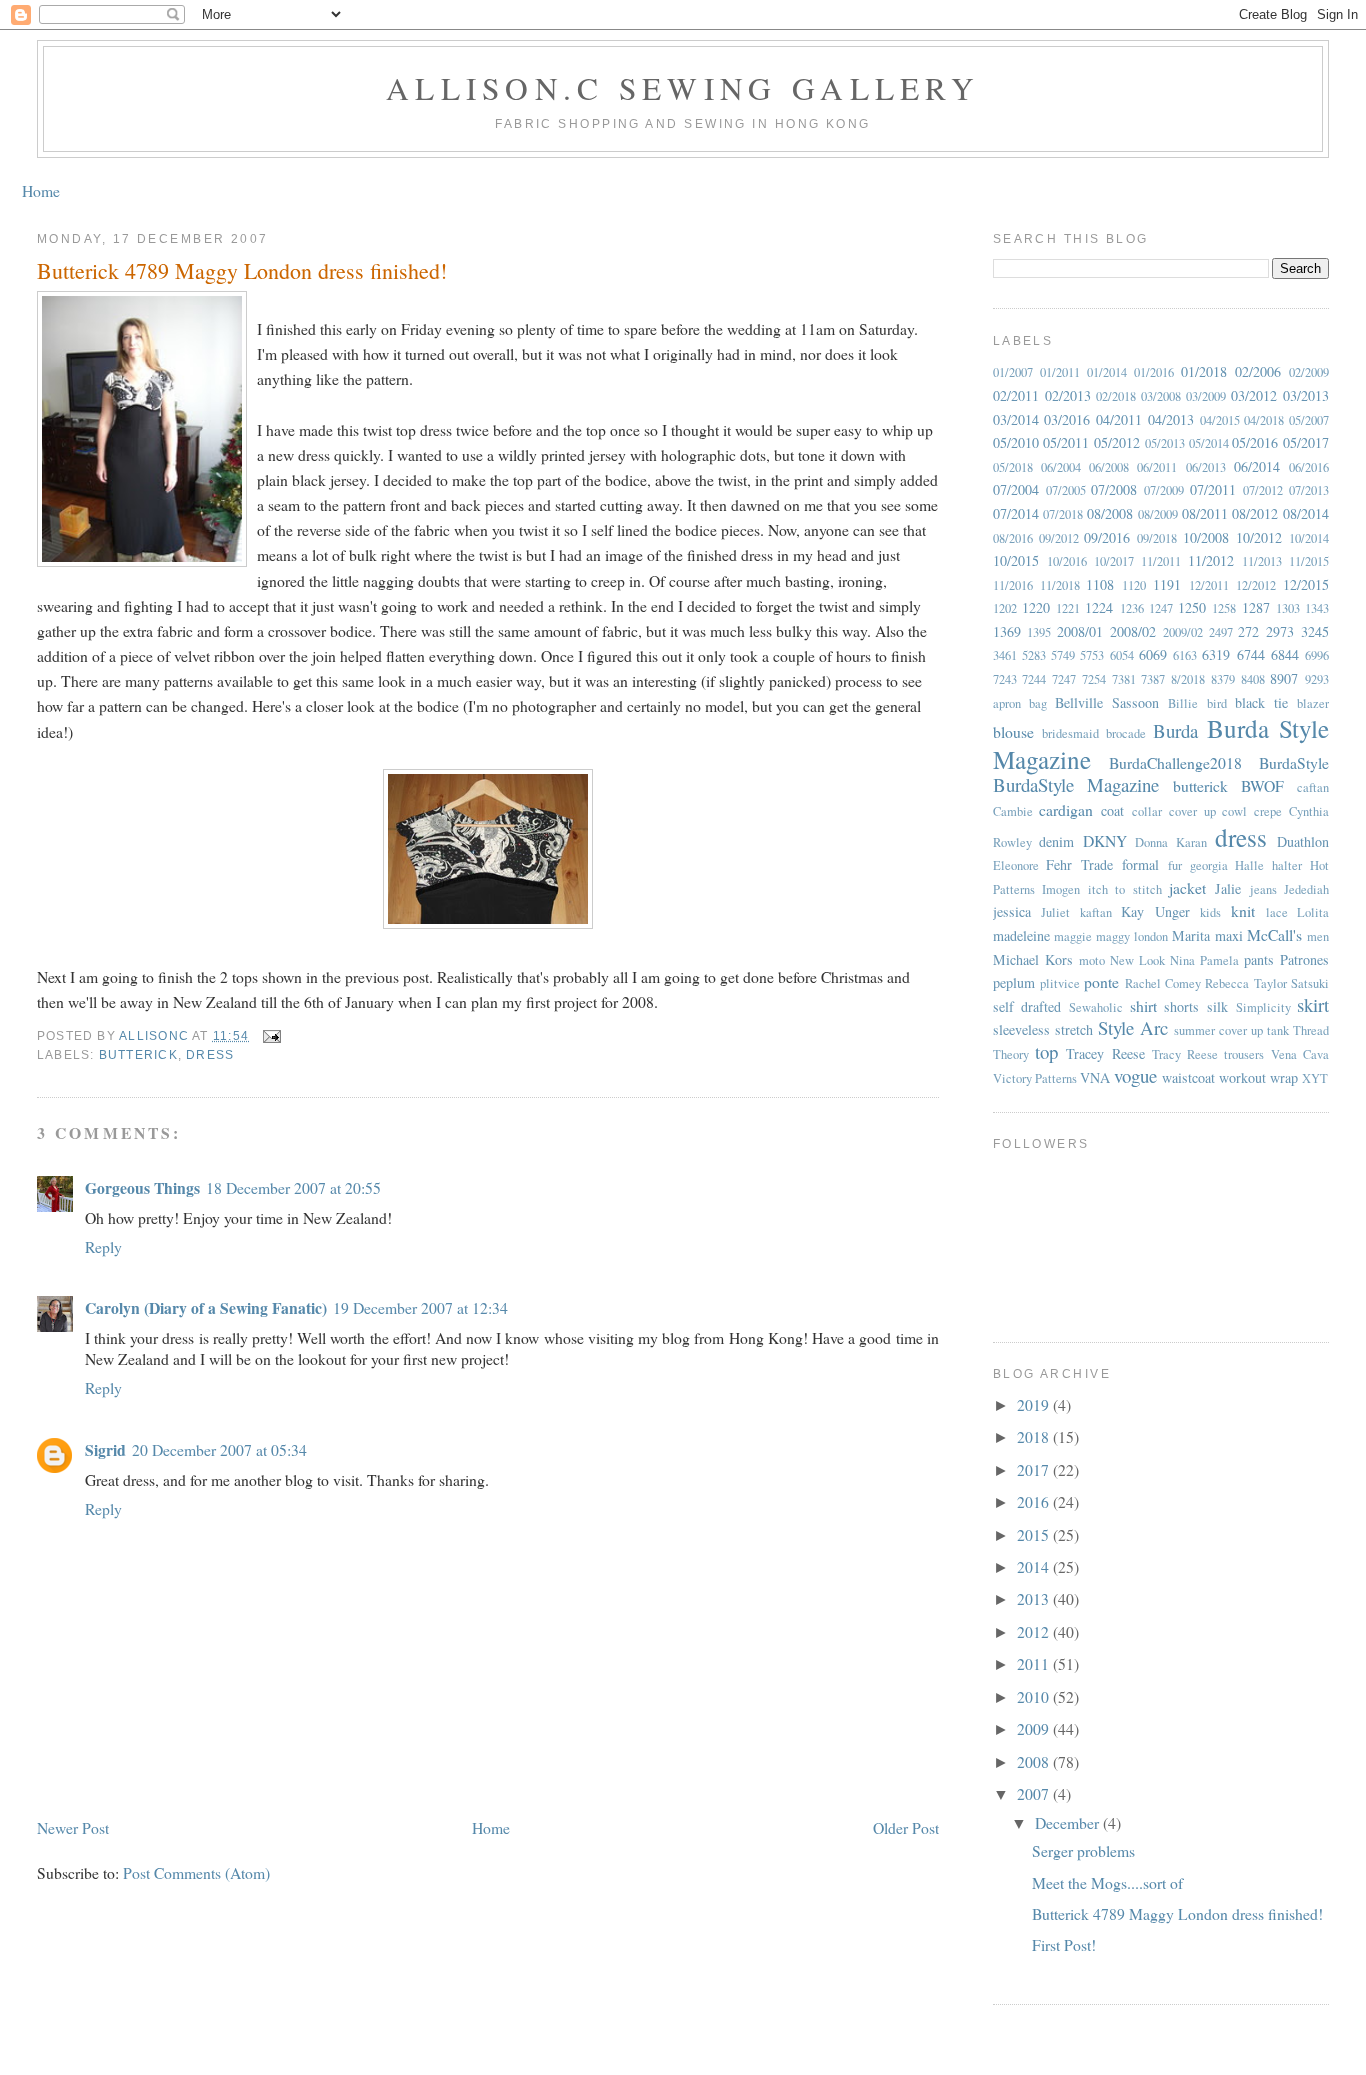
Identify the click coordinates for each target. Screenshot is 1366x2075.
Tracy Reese (1185, 1054)
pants (1259, 959)
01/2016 (1154, 372)
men (1318, 936)
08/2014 (1306, 513)
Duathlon (1303, 841)
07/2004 (1016, 489)
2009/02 (1183, 632)
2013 (1035, 1598)
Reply (103, 1246)
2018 (1035, 1436)
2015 (1035, 1534)
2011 (1035, 1663)
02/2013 (1068, 395)
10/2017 (1114, 561)
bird (1217, 703)
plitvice (1060, 983)
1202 (1005, 608)
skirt (1313, 1004)
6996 (1317, 655)
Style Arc (1133, 1027)
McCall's (1274, 934)
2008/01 (1080, 631)
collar (1147, 811)
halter (1287, 865)
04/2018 (1264, 420)
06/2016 (1309, 467)
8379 (1223, 679)
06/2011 (1157, 467)
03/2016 (1067, 419)
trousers (1244, 1054)
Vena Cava (1300, 1054)
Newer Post (73, 1827)
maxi (1229, 935)
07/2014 (1016, 513)
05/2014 (1209, 443)
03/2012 (1254, 395)
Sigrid (105, 1449)
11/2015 (1309, 561)
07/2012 (1263, 490)
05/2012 (1117, 442)
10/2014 (1309, 538)
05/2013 (1165, 443)
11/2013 (1262, 561)
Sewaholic (1096, 1007)
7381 (1124, 679)
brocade (1126, 733)
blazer (1313, 703)
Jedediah (1306, 889)
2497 (1221, 632)
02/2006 (1258, 371)
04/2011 (1119, 419)
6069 (1153, 654)
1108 (1100, 584)
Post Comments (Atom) (196, 1872)
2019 (1035, 1404)
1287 (1256, 607)
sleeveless (1021, 1029)
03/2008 (1161, 396)
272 (1248, 631)
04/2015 (1220, 420)
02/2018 (1116, 396)
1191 (1167, 584)
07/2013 (1309, 490)
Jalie (1228, 888)
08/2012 (1255, 513)
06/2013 (1206, 467)
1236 (1132, 608)
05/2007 (1309, 420)
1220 (1036, 607)
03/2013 (1306, 395)
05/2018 (1013, 467)
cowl (1234, 811)
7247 (1064, 679)
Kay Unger (1155, 911)
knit (1243, 910)
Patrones (1304, 959)
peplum (1014, 982)
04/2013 (1171, 419)
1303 (1288, 608)
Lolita (1313, 912)
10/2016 (1067, 561)
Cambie (1013, 811)
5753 (1092, 655)
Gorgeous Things (142, 1187)
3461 (1005, 655)
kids (1210, 912)
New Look (1137, 960)
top (1046, 1051)
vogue (1135, 1075)
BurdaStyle (1294, 762)
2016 (1035, 1501)
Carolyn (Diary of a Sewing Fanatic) (206, 1307)
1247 (1161, 608)
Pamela (1219, 960)
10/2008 (1206, 537)
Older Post (906, 1827)
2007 (1035, 1793)
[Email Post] (271, 1036)
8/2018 (1188, 679)
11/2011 (1161, 561)
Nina (1182, 960)
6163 (1185, 655)
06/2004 (1061, 467)
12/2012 (1256, 585)
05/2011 (1066, 442)
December (1069, 1822)
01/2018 (1204, 371)
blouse (1013, 731)
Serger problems (1083, 1850)
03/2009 (1206, 396)
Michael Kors (1033, 959)
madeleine (1021, 935)
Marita (1191, 935)
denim (1056, 841)
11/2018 (1060, 585)
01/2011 (1060, 372)
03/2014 (1016, 419)
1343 (1317, 608)
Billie (1183, 703)
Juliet (1055, 912)
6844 (1285, 654)
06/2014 (1257, 466)
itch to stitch (1125, 889)
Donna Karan (1171, 842)
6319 (1216, 654)
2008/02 (1133, 631)
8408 (1253, 679)
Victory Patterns (1035, 1078)
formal (1140, 864)
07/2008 (1114, 489)
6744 (1251, 654)
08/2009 (1158, 514)
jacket (1187, 887)
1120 (1134, 585)
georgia (1209, 865)
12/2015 (1306, 584)
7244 (1034, 679)
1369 (1007, 631)
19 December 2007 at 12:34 (420, 1307)
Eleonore (1016, 865)
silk (1217, 1006)
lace (1277, 912)
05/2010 (1016, 442)
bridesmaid (1070, 733)
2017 (1035, 1469)
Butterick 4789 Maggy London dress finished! (1177, 1913)
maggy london (1132, 936)
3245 (1315, 631)
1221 (1068, 608)
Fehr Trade (1079, 864)
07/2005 (1066, 490)
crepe (1268, 811)
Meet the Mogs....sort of (1107, 1882)
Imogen (1061, 889)
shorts (1181, 1006)
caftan (1313, 787)
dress (210, 1055)
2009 (1035, 1728)
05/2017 (1306, 442)
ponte (1101, 981)
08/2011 (1205, 513)
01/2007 (1013, 372)
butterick (138, 1055)
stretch (1074, 1029)
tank (1278, 1030)
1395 (1039, 632)
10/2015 (1016, 560)
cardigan (1066, 809)
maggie (1073, 936)
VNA (1095, 1077)
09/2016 (1107, 537)
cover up (1192, 811)
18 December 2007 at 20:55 (293, 1187)
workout (1242, 1077)
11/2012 (1211, 560)
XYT (1315, 1078)
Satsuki (1310, 983)
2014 (1035, 1566)
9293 (1317, 679)
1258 (1224, 608)
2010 (1035, 1696)
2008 (1035, 1761)
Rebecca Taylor (1245, 983)
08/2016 (1013, 538)
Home (41, 190)
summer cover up (1218, 1030)
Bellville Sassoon (1107, 702)
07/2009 (1164, 490)
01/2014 (1107, 372)
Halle (1249, 865)
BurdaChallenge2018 (1175, 762)
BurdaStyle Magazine (1076, 784)
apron (1007, 703)
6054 (1122, 655)
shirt (1143, 1005)
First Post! (1064, 1944)
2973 (1280, 631)
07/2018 (1063, 514)
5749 (1063, 655)
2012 (1035, 1631)
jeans (1263, 889)
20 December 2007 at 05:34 (219, 1449)
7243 (1005, 679)
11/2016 (1013, 585)
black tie (1261, 702)
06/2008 (1109, 467)
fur (1175, 865)
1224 (1099, 607)
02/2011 (1016, 395)
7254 (1094, 679)
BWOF (1262, 785)
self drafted (1027, 1006)
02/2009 (1309, 372)
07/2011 (1213, 489)
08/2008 (1110, 513)
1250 (1192, 607)
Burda (1175, 730)
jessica (1012, 911)
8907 (1284, 678)
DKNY (1105, 840)
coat (1112, 810)
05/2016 (1255, 442)
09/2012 (1059, 538)
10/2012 (1259, 537)
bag (1038, 703)
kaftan (1096, 912)
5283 (1034, 655)
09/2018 (1157, 538)
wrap (1284, 1077)
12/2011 (1209, 585)
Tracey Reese (1105, 1053)
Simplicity (1263, 1007)
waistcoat (1188, 1077)
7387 (1153, 679)
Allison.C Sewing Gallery (683, 88)
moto (1092, 960)
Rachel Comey (1163, 983)
